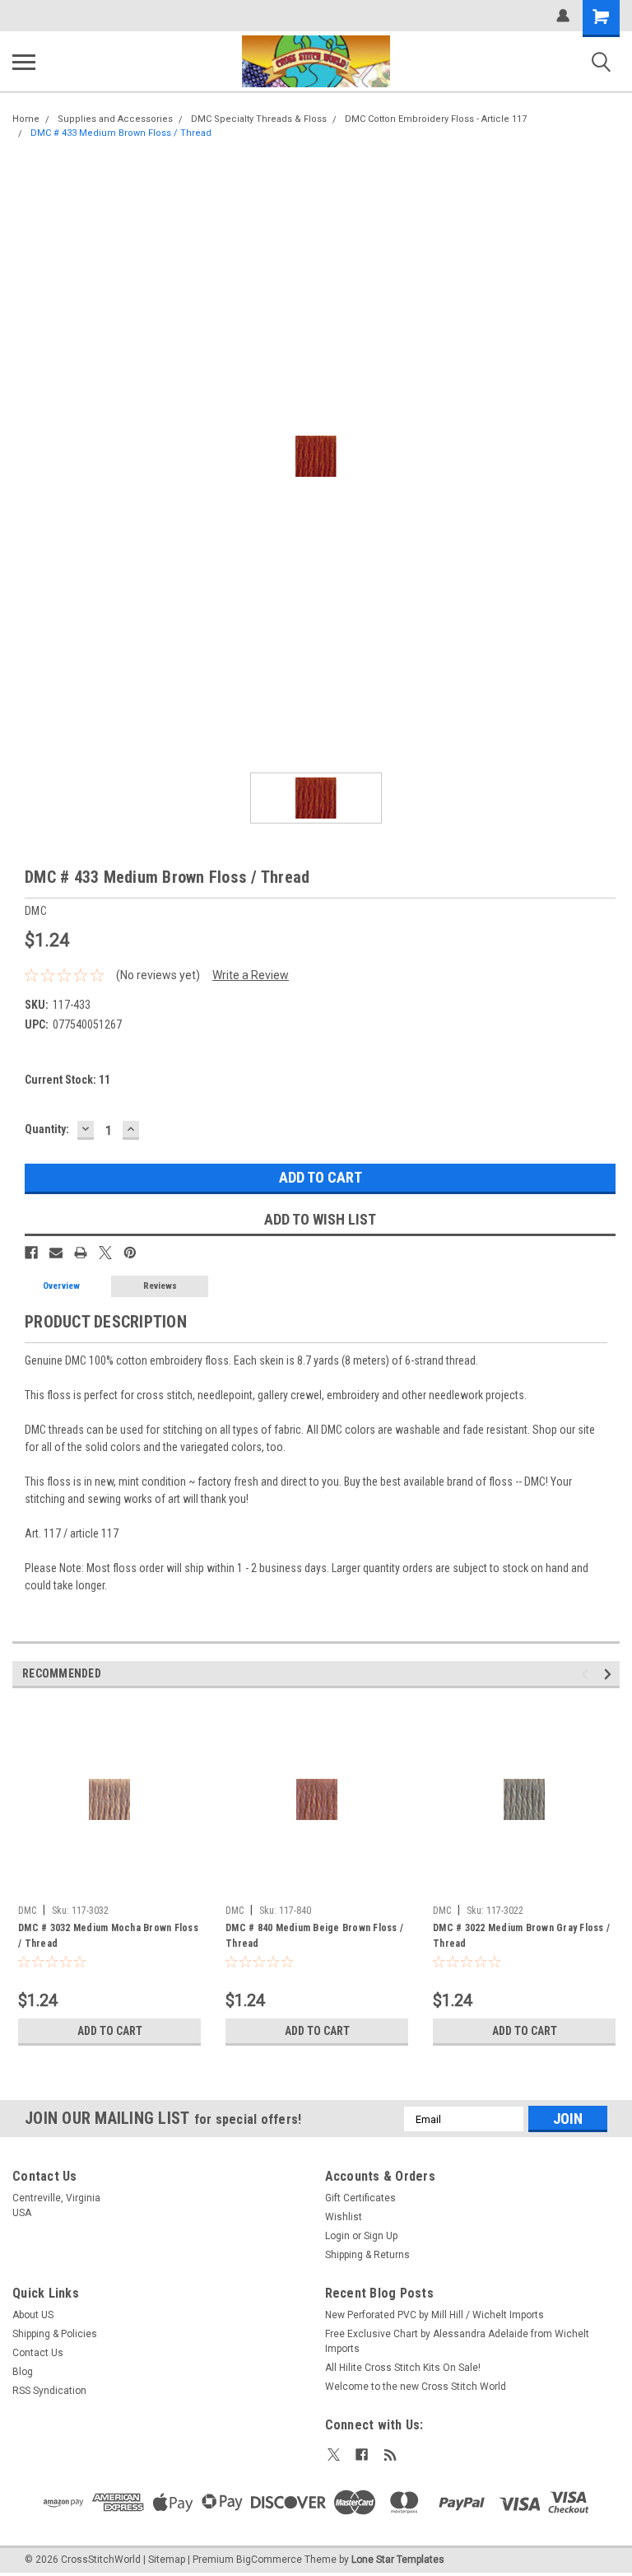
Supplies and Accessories (115, 119)
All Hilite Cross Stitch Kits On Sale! (403, 2368)
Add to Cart (110, 2031)
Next (610, 1675)
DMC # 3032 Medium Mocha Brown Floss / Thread (108, 1936)
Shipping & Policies (55, 2334)
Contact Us (38, 2353)
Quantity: (47, 1129)
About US (33, 2315)
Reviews (160, 1286)
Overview (61, 1286)
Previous (587, 1675)
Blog (23, 2372)
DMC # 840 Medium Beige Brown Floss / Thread (314, 1936)
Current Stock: (67, 1080)
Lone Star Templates (398, 2560)
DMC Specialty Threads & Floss (259, 119)
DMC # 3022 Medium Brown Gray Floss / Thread (521, 1936)
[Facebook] (31, 1253)
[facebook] (362, 2455)
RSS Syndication (49, 2391)
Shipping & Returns (367, 2255)
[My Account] (563, 16)
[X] (105, 1253)
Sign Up (381, 2236)
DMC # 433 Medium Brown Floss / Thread (121, 133)
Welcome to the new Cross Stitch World (416, 2387)
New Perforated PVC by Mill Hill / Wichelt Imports (434, 2315)
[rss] (390, 2455)
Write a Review (251, 975)
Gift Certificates (360, 2198)
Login (337, 2236)
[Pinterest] (130, 1253)
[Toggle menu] (24, 62)
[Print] (81, 1253)
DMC (27, 1911)
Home (26, 119)
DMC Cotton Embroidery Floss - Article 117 (436, 119)
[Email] (56, 1253)
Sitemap (167, 2560)
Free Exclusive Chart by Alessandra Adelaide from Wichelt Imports (457, 2341)
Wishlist (344, 2217)
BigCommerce (269, 2560)
